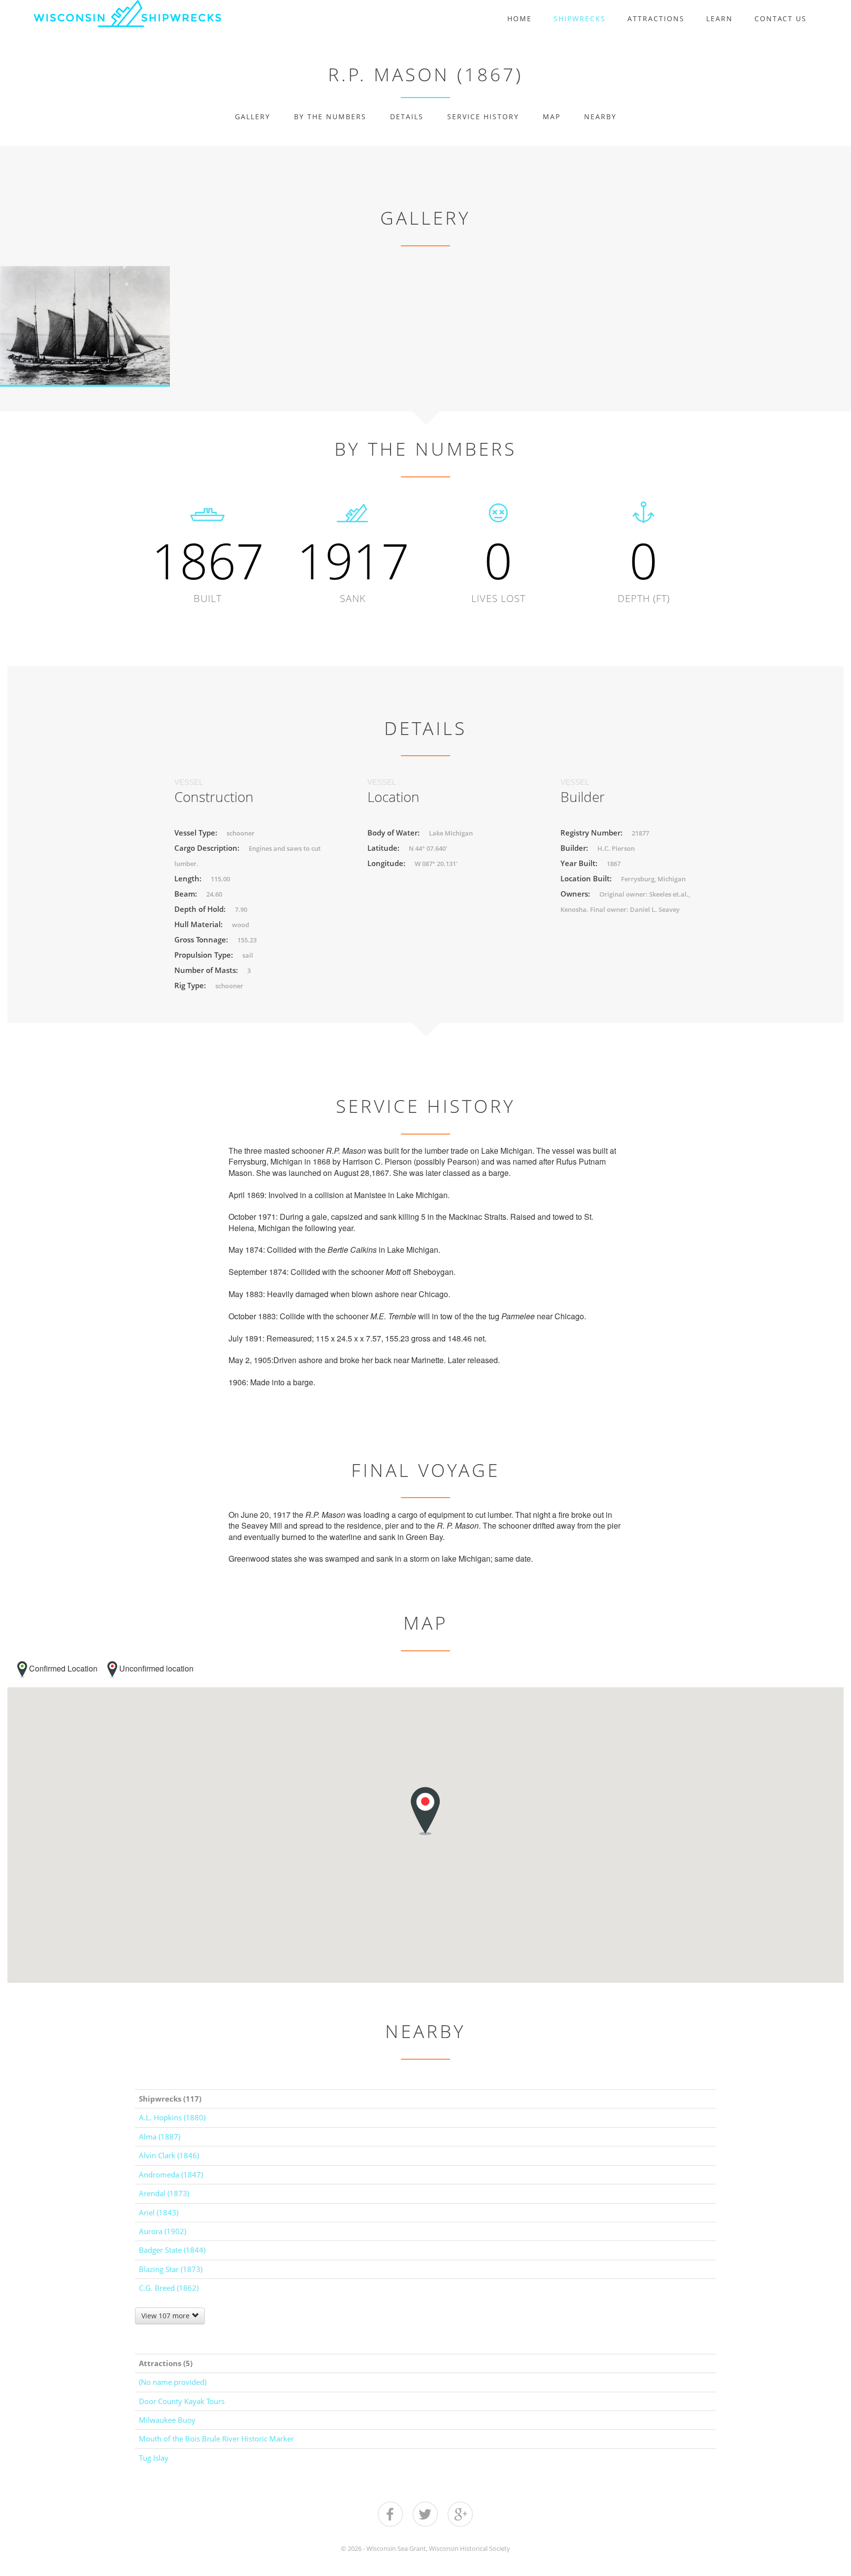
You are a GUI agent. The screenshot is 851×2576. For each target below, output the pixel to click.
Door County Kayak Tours (182, 2401)
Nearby (600, 117)
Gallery (253, 117)
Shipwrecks (580, 18)
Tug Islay (154, 2458)
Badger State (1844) (172, 2250)
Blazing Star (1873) (171, 2269)
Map (552, 117)
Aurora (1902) (163, 2231)
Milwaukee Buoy (167, 2420)
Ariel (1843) (159, 2212)
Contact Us (781, 18)
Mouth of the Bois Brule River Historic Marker (216, 2439)
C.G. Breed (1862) (169, 2288)
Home (520, 18)
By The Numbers (330, 117)
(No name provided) (173, 2382)
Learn (720, 18)
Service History (483, 117)
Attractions (656, 18)
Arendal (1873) (164, 2193)
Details (407, 117)
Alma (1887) (160, 2137)
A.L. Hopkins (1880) (172, 2117)
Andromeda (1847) (171, 2175)
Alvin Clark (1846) (169, 2155)
